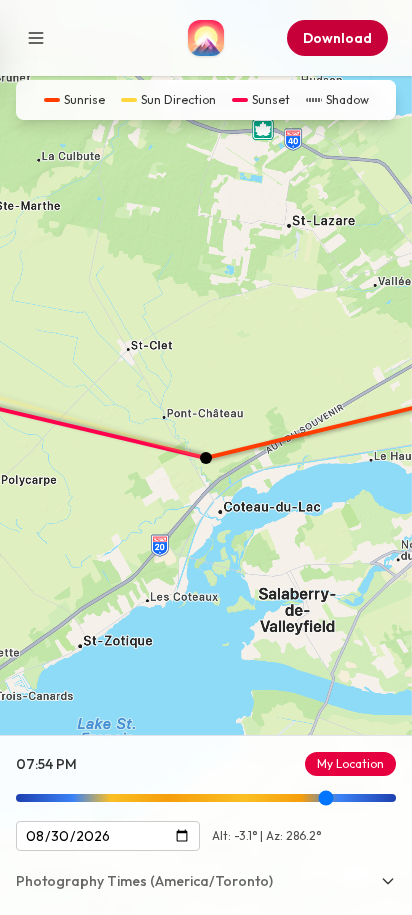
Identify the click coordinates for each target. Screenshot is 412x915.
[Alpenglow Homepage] (206, 38)
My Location (350, 763)
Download (337, 38)
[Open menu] (36, 38)
